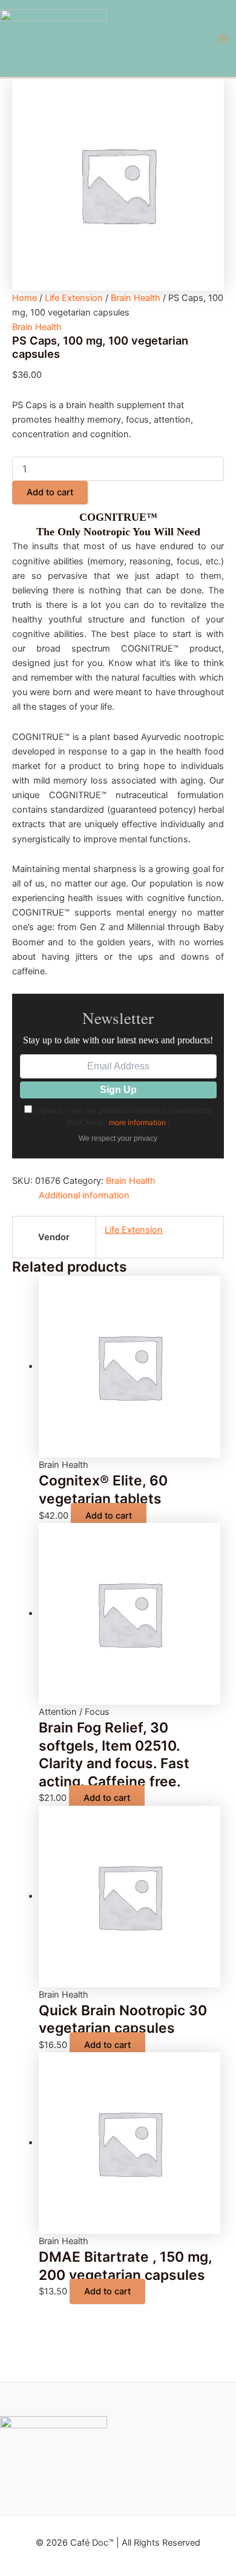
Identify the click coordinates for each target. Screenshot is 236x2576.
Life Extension (74, 298)
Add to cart (50, 492)
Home (25, 298)
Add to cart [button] (109, 1516)
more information (137, 1122)
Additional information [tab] (84, 1195)
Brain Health (136, 298)
